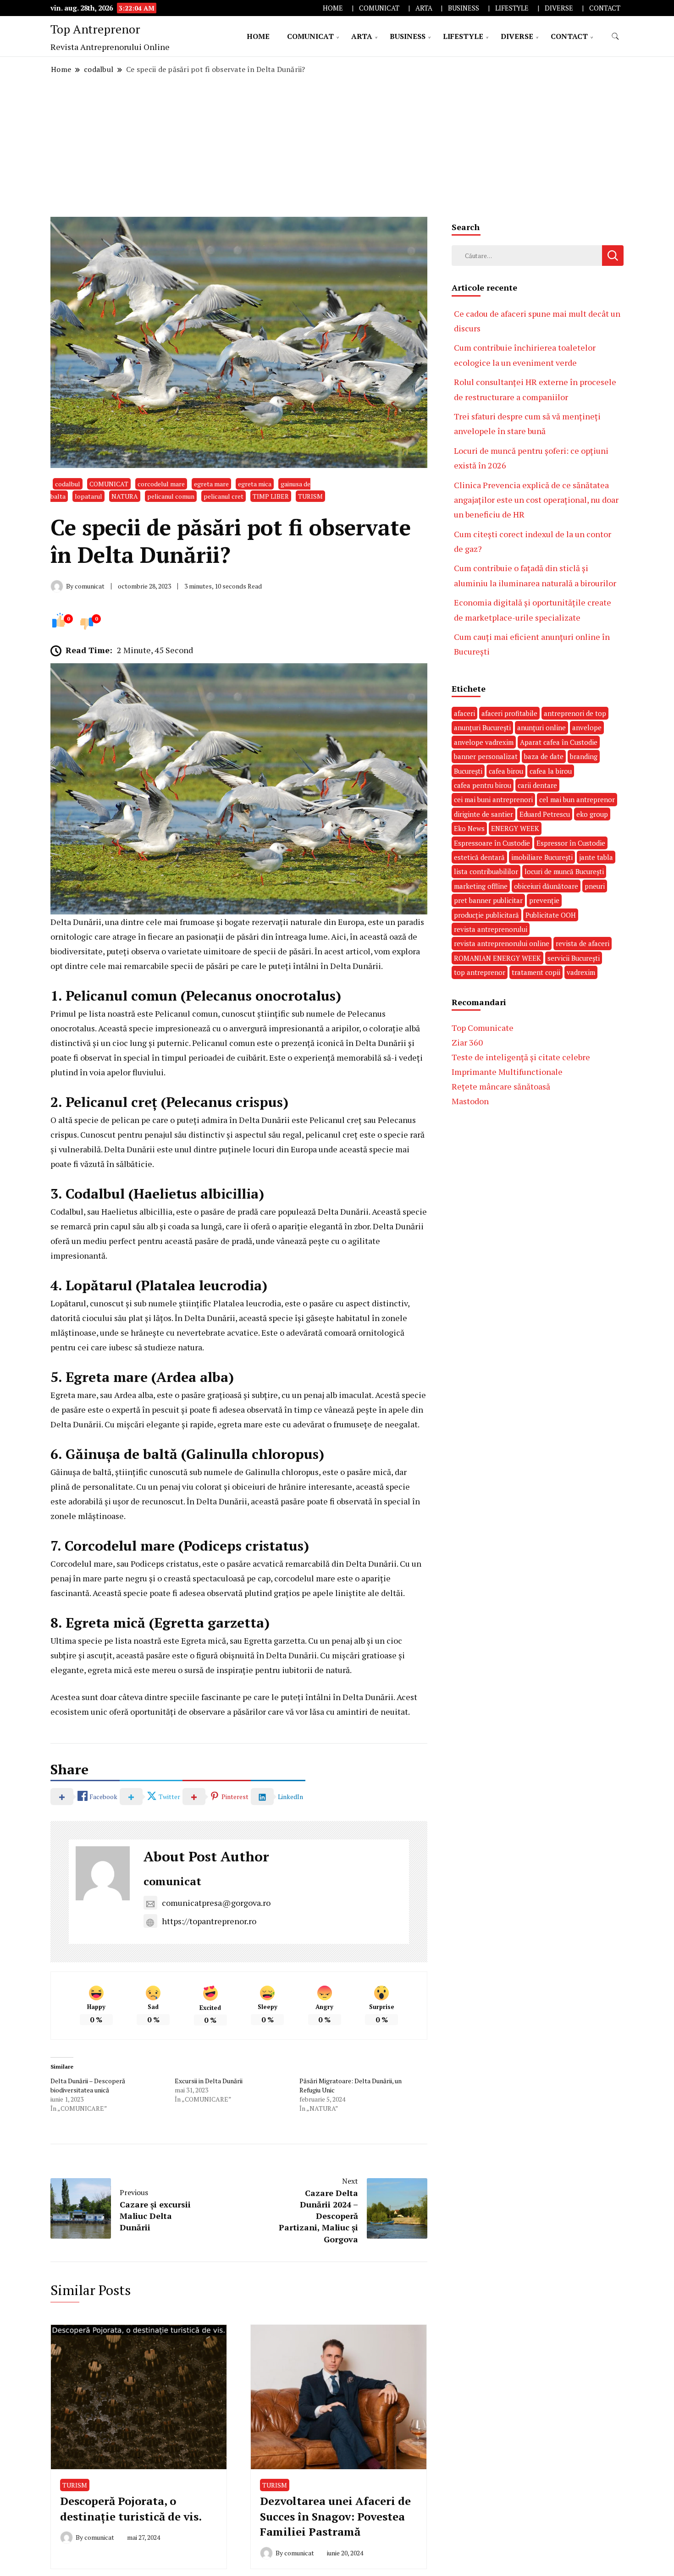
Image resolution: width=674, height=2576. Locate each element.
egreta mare (211, 484)
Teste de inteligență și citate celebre (521, 1057)
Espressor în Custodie (571, 843)
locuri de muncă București (564, 871)
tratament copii (536, 972)
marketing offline (481, 886)
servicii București (574, 958)
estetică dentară (479, 857)
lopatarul (88, 496)
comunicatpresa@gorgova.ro (216, 1903)
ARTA (424, 8)
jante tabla (596, 857)
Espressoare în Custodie (492, 843)
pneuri (595, 886)
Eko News (469, 828)
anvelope (587, 727)
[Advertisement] (337, 146)
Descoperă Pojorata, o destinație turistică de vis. (131, 2509)
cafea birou (506, 771)
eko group (592, 814)
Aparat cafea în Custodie (559, 742)
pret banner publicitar (488, 900)
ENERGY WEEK (515, 828)
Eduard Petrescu (545, 814)
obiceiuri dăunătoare (546, 886)
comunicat (172, 1881)
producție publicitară (486, 915)
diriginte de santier (483, 814)
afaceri (464, 713)
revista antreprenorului (491, 929)
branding (584, 756)
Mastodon (470, 1101)
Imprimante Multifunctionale (507, 1072)
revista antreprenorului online (502, 943)
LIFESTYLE (512, 8)
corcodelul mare (161, 484)
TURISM (310, 496)
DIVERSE (559, 8)
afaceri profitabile (509, 713)
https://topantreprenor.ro (209, 1921)
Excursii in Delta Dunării (209, 2081)
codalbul (68, 484)
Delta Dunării (76, 922)
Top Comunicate (483, 1028)
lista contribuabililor (486, 871)
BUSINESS (464, 8)
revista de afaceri (583, 943)
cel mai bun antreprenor (577, 799)
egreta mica (255, 484)
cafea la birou (551, 771)
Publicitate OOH (551, 915)
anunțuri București (482, 727)
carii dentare (537, 785)
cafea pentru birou (483, 785)
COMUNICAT (379, 8)
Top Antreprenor (95, 29)
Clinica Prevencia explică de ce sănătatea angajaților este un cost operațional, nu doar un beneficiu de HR (536, 500)
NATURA (125, 496)
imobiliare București (542, 857)
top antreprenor (480, 972)
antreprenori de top (575, 713)
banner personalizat (486, 756)
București (468, 771)
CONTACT (605, 8)
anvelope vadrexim (484, 742)
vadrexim (581, 972)
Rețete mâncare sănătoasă (501, 1086)
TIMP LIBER (271, 496)
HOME (333, 8)
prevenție (544, 900)
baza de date (544, 756)
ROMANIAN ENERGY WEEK (497, 958)
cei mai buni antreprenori (493, 799)
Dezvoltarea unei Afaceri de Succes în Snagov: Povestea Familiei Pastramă (335, 2516)
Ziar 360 (467, 1042)
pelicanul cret (224, 496)
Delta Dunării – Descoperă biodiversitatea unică (88, 2085)
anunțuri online (541, 727)
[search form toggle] (615, 36)
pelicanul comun (171, 496)
